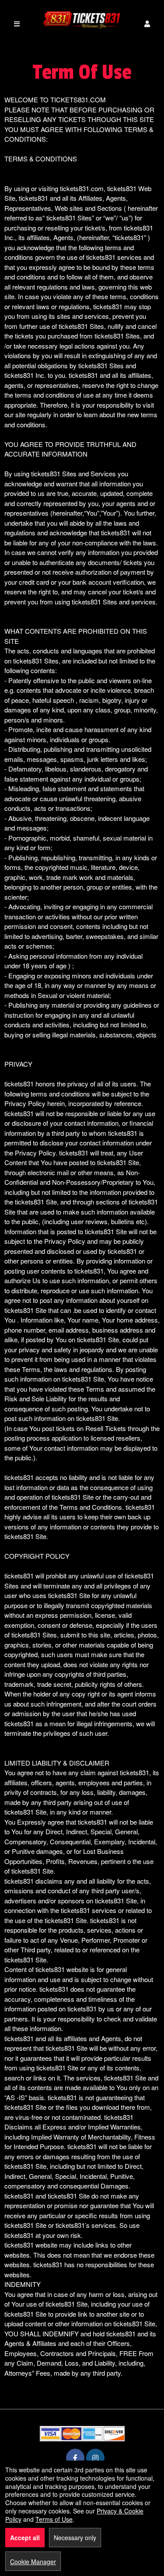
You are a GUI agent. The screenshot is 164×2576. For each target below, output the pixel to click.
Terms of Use (54, 2519)
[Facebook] (75, 2458)
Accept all (25, 2538)
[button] (147, 24)
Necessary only (75, 2538)
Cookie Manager (33, 2562)
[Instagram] (95, 2458)
